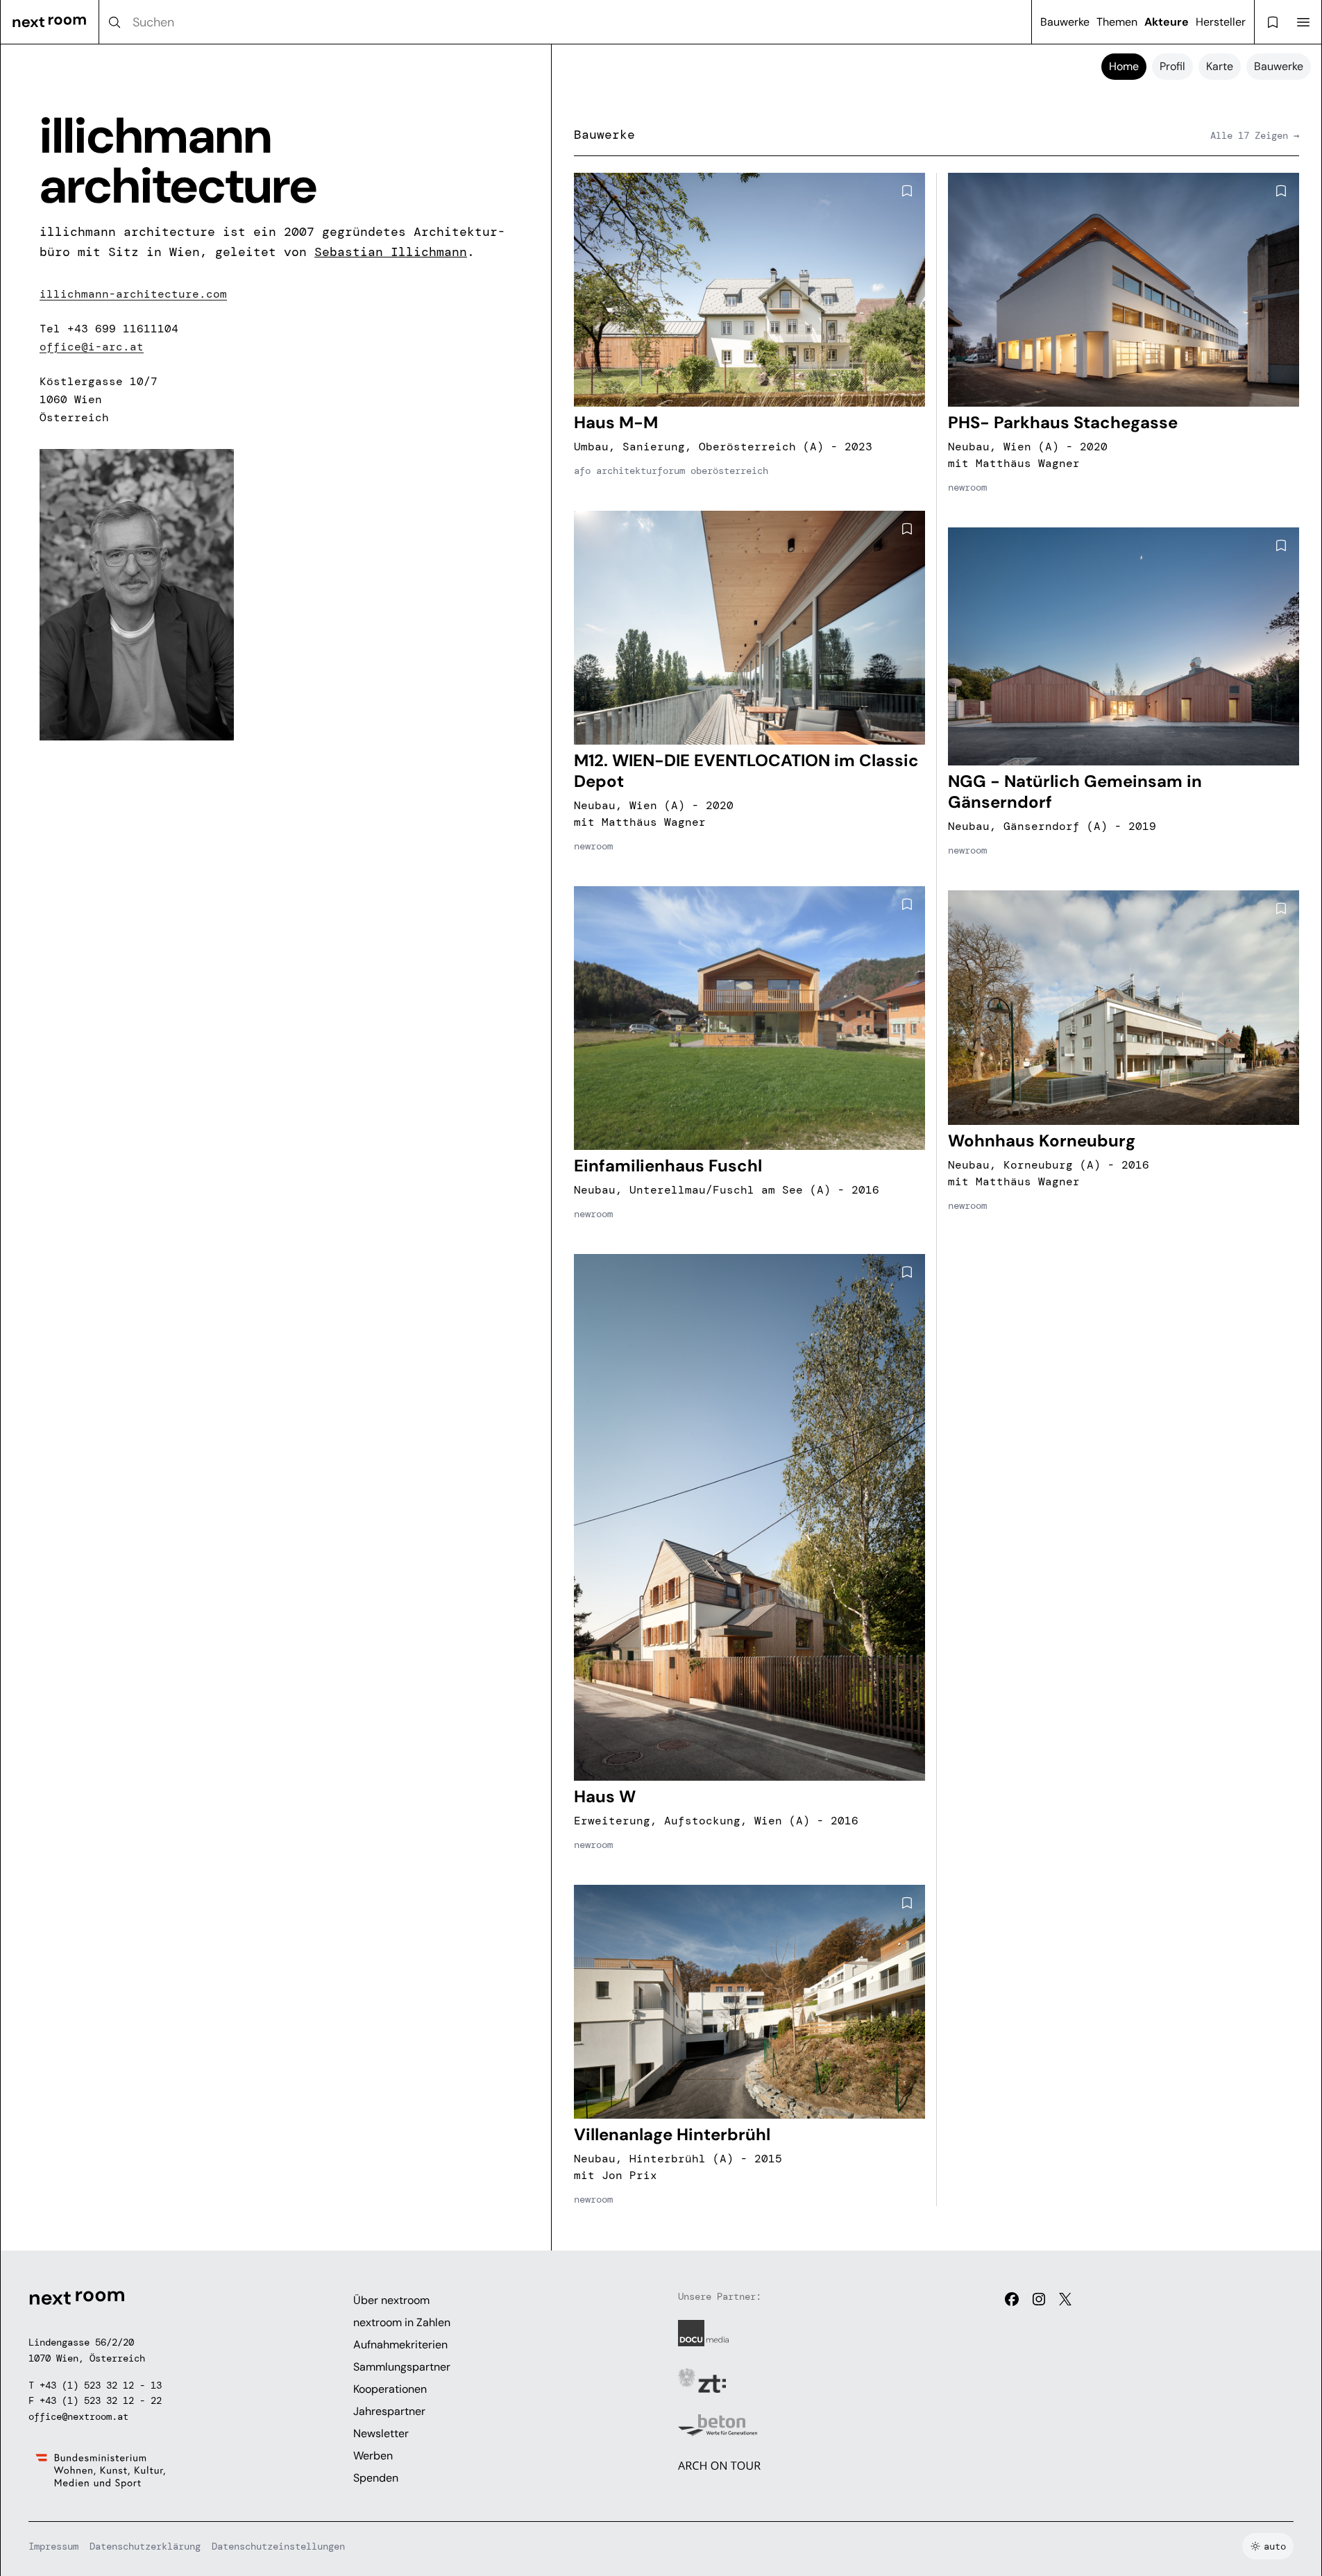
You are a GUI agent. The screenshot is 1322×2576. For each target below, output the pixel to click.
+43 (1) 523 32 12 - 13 (101, 2385)
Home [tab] (1124, 66)
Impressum (53, 2546)
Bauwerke (1065, 22)
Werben (373, 2456)
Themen (1117, 22)
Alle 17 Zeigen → (1255, 135)
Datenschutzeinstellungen (278, 2546)
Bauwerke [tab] (1279, 66)
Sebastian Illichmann (391, 252)
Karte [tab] (1220, 66)
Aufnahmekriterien (400, 2345)
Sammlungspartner (402, 2367)
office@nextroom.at (78, 2416)
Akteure (1167, 22)
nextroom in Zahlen (402, 2322)
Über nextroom (391, 2300)
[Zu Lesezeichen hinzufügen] (907, 191)
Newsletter (381, 2433)
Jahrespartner (389, 2411)
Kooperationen (390, 2389)
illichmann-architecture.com (133, 294)
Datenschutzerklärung (145, 2546)
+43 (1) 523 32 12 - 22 (101, 2400)
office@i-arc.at (92, 347)
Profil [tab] (1172, 66)
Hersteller (1221, 22)
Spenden (376, 2478)
